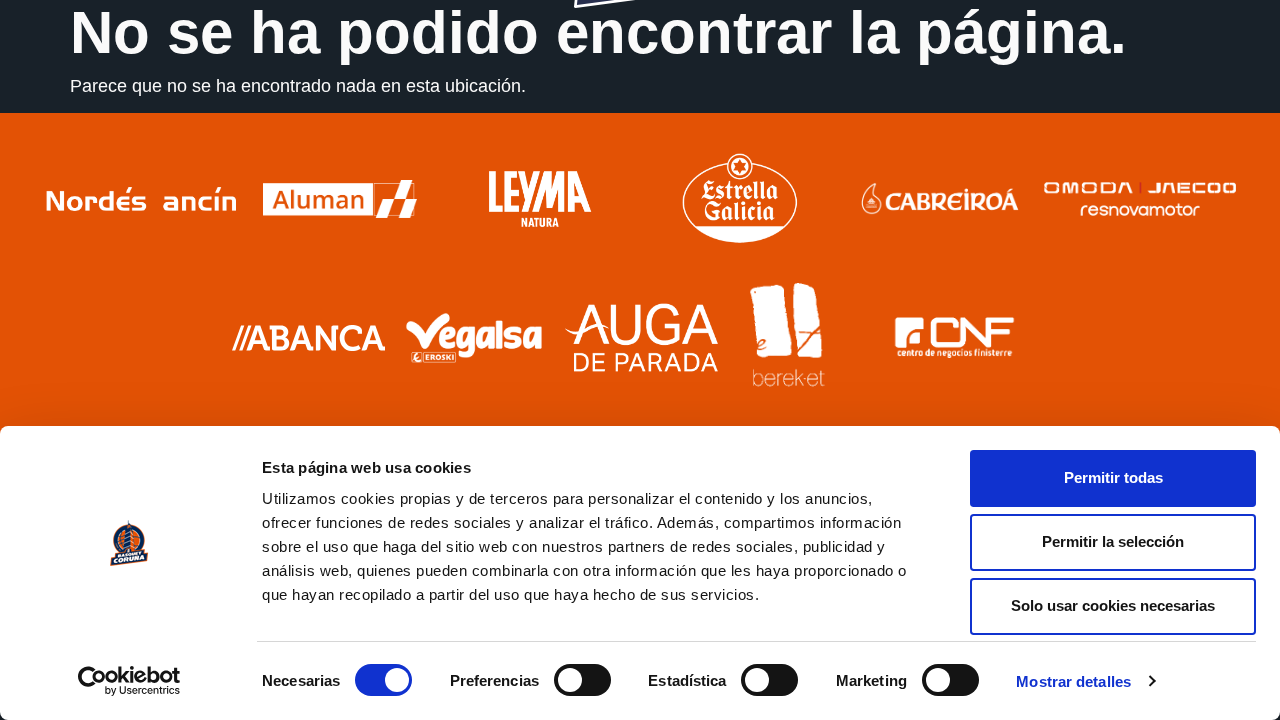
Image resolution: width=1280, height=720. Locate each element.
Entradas (919, 75)
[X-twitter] (1219, 126)
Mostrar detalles (1073, 681)
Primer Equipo (187, 75)
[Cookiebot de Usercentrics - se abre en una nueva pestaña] (129, 681)
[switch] (582, 680)
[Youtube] (1129, 126)
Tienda (1115, 75)
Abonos (819, 75)
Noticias (430, 75)
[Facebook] (1159, 126)
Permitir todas (1113, 477)
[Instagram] (1189, 126)
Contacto (1212, 75)
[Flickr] (1249, 126)
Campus (1021, 75)
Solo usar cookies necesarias (1113, 605)
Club (53, 75)
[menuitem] (1044, 126)
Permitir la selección (1113, 541)
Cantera (332, 75)
